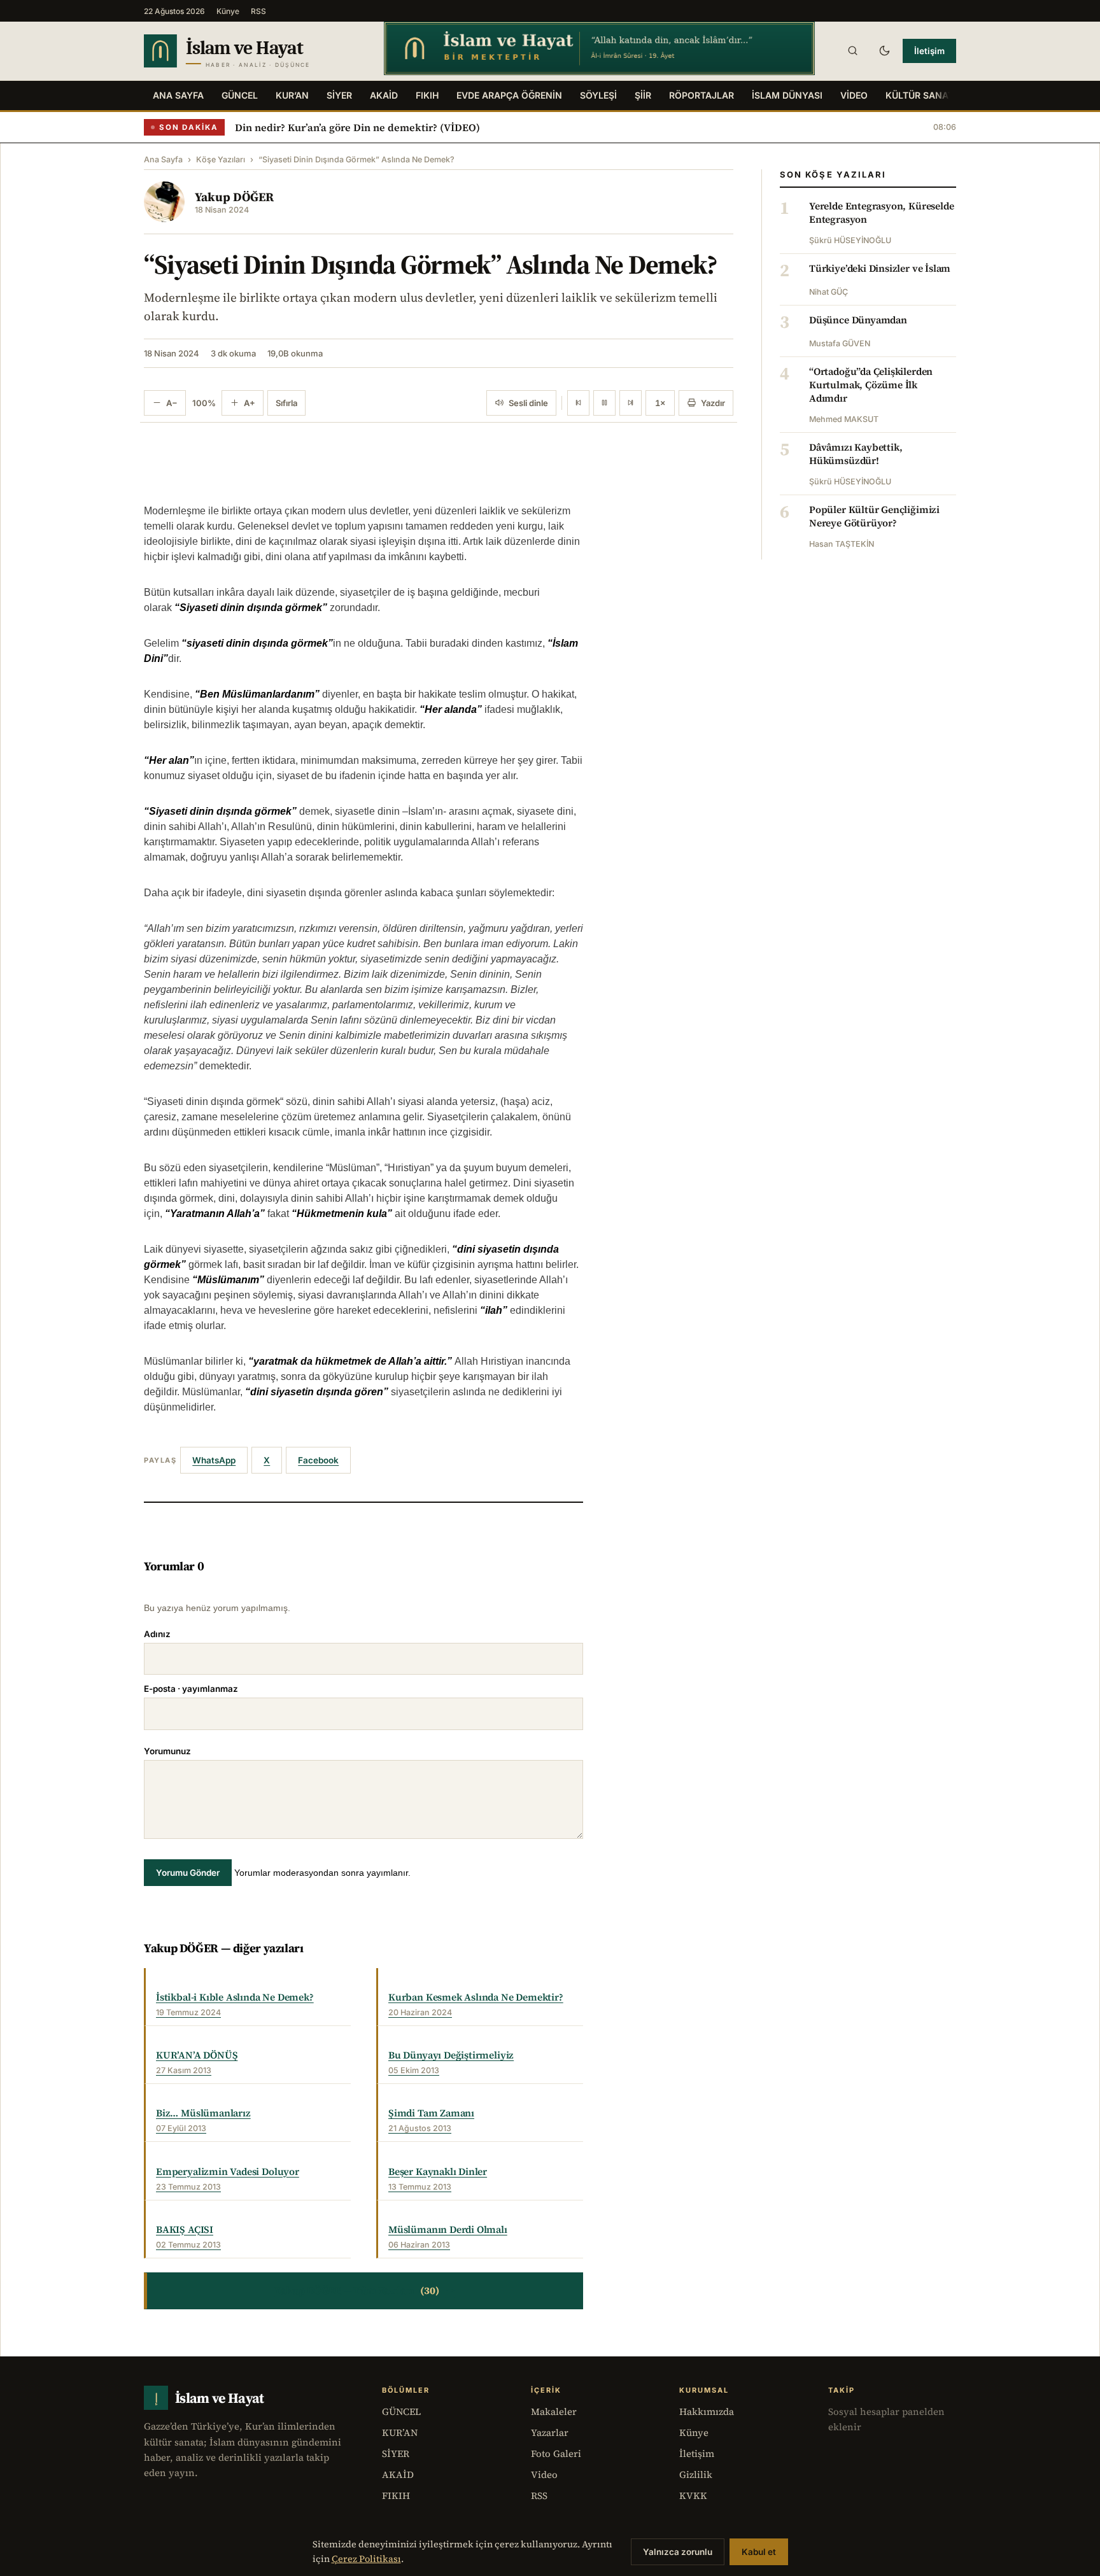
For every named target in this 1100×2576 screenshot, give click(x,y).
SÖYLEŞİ (598, 95)
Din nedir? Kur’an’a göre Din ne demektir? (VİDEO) (357, 127)
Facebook (318, 1460)
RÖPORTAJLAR (702, 95)
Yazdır (713, 403)
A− (172, 403)
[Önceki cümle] (578, 403)
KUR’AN (292, 95)
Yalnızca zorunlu (678, 2552)
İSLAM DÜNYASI (787, 95)
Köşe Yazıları (221, 159)
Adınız (157, 1634)
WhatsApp (214, 1460)
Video (544, 2474)
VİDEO (854, 95)
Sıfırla (286, 403)
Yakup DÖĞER (234, 197)
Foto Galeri (556, 2453)
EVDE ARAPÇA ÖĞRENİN (509, 95)
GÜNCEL (240, 95)
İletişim (929, 51)
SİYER (339, 95)
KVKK (693, 2495)
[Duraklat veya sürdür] (604, 403)
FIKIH (427, 95)
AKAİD (384, 95)
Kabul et (759, 2552)
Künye (228, 11)
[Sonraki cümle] (631, 403)
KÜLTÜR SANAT (920, 95)
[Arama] (852, 51)
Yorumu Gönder (188, 1873)
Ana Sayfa (178, 95)
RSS (258, 11)
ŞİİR (643, 95)
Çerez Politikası (366, 2559)
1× (660, 403)
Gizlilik (696, 2474)
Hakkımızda (707, 2411)
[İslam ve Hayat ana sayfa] (252, 51)
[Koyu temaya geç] (884, 51)
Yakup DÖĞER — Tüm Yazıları (364, 2291)
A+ (250, 403)
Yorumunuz (167, 1751)
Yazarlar (550, 2432)
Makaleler (554, 2411)
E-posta (191, 1689)
